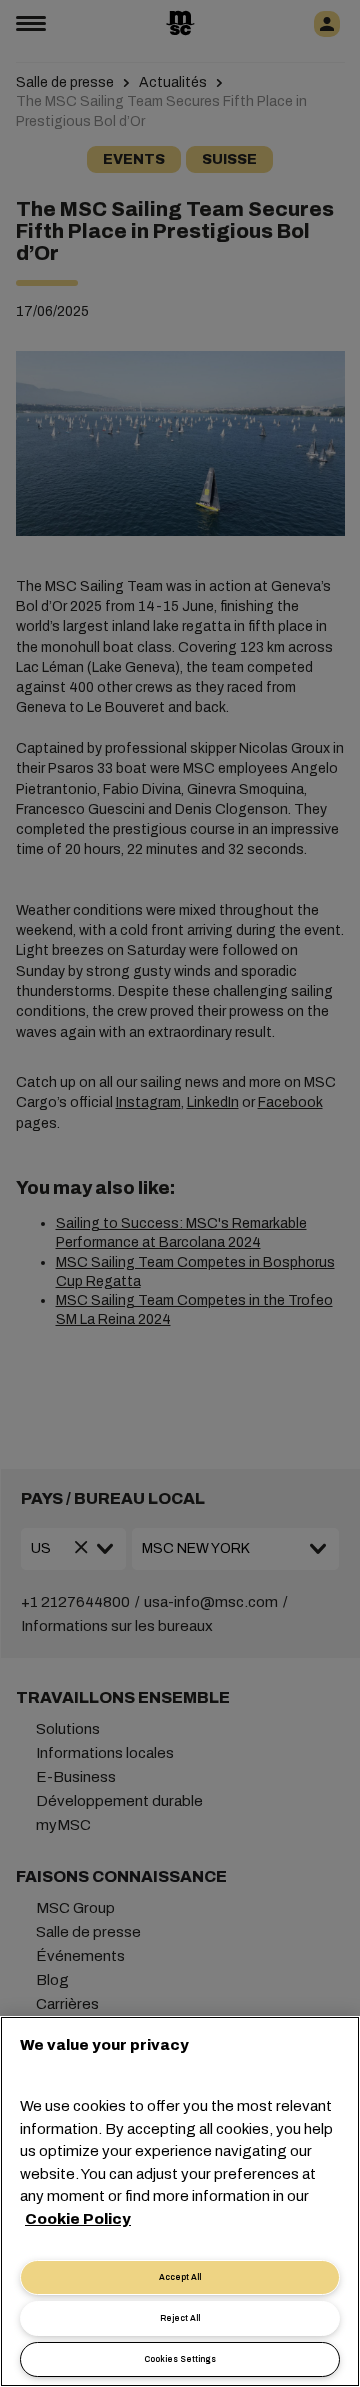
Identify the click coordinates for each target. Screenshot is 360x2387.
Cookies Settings (180, 2359)
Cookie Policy (78, 2219)
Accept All (180, 2277)
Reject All (180, 2318)
